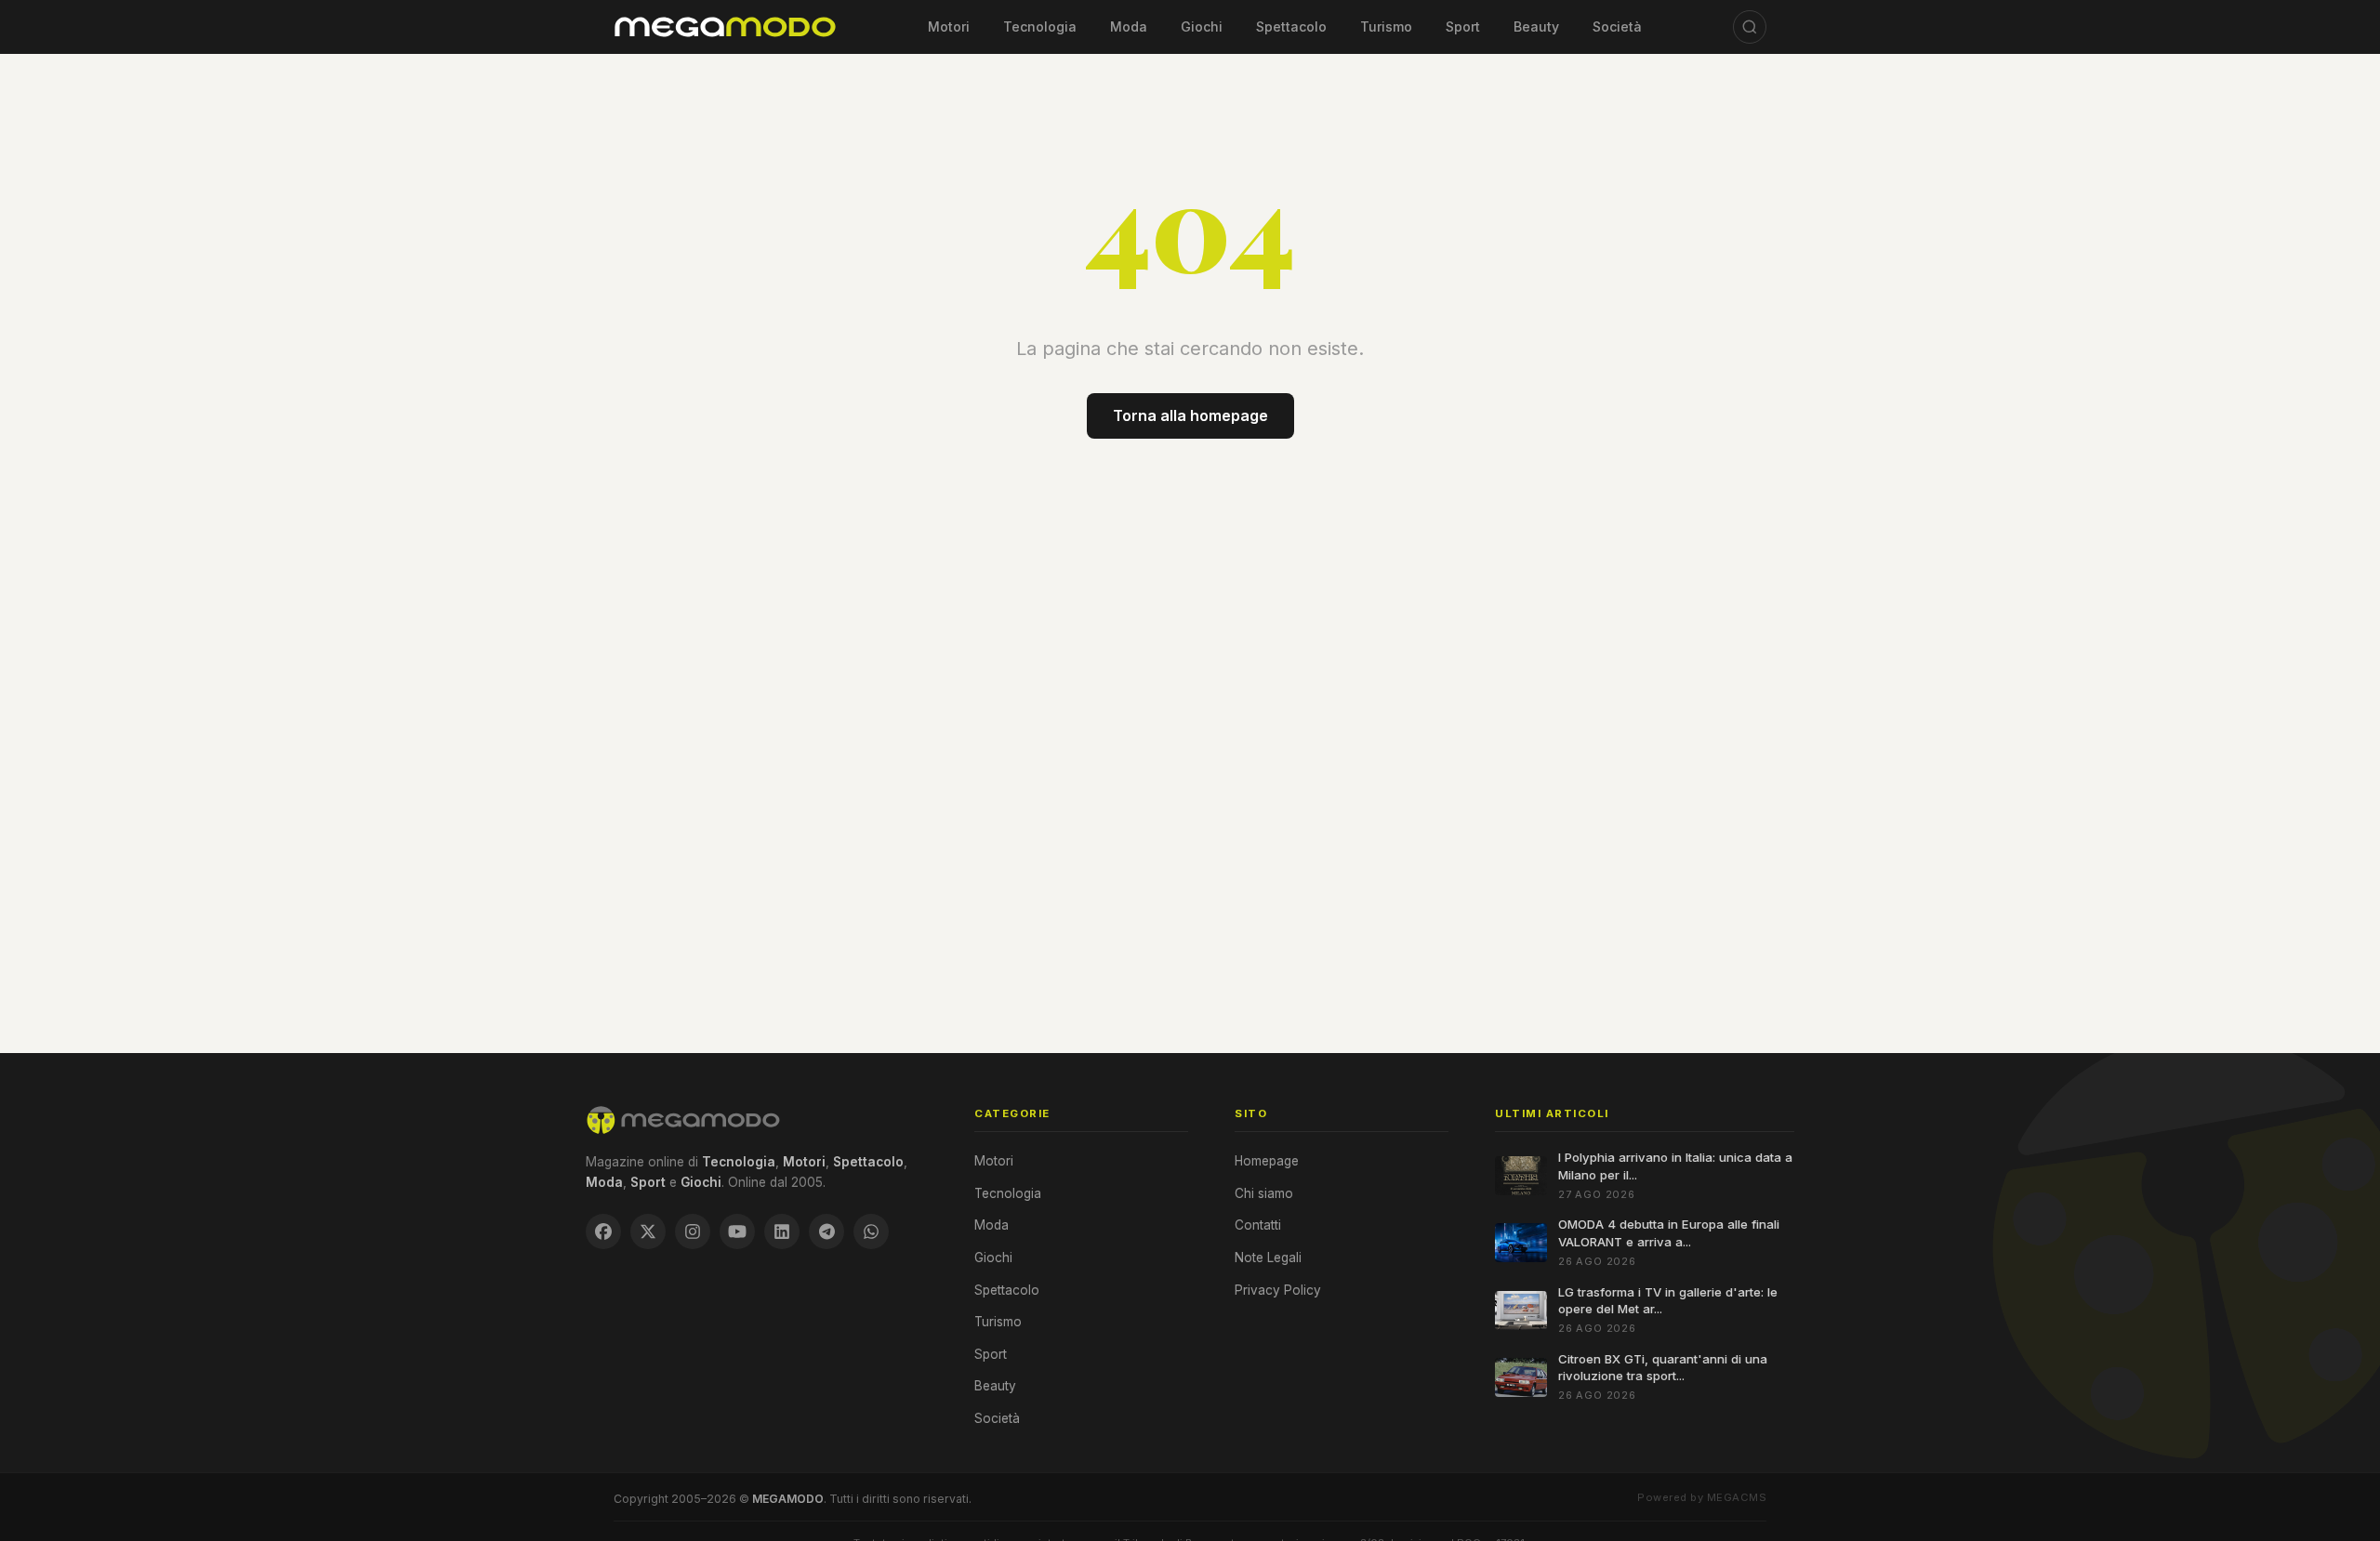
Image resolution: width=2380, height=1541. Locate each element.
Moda (1129, 26)
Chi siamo (1264, 1193)
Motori (949, 26)
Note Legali (1268, 1258)
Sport (1463, 26)
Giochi (1202, 26)
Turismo (1386, 26)
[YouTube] (737, 1231)
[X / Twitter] (648, 1231)
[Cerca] (1750, 27)
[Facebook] (603, 1231)
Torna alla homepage (1190, 415)
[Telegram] (826, 1231)
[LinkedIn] (782, 1231)
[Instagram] (693, 1231)
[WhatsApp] (871, 1231)
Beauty (1536, 26)
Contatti (1258, 1225)
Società (1617, 26)
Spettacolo (1291, 26)
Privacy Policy (1278, 1290)
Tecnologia (1040, 26)
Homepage (1267, 1161)
